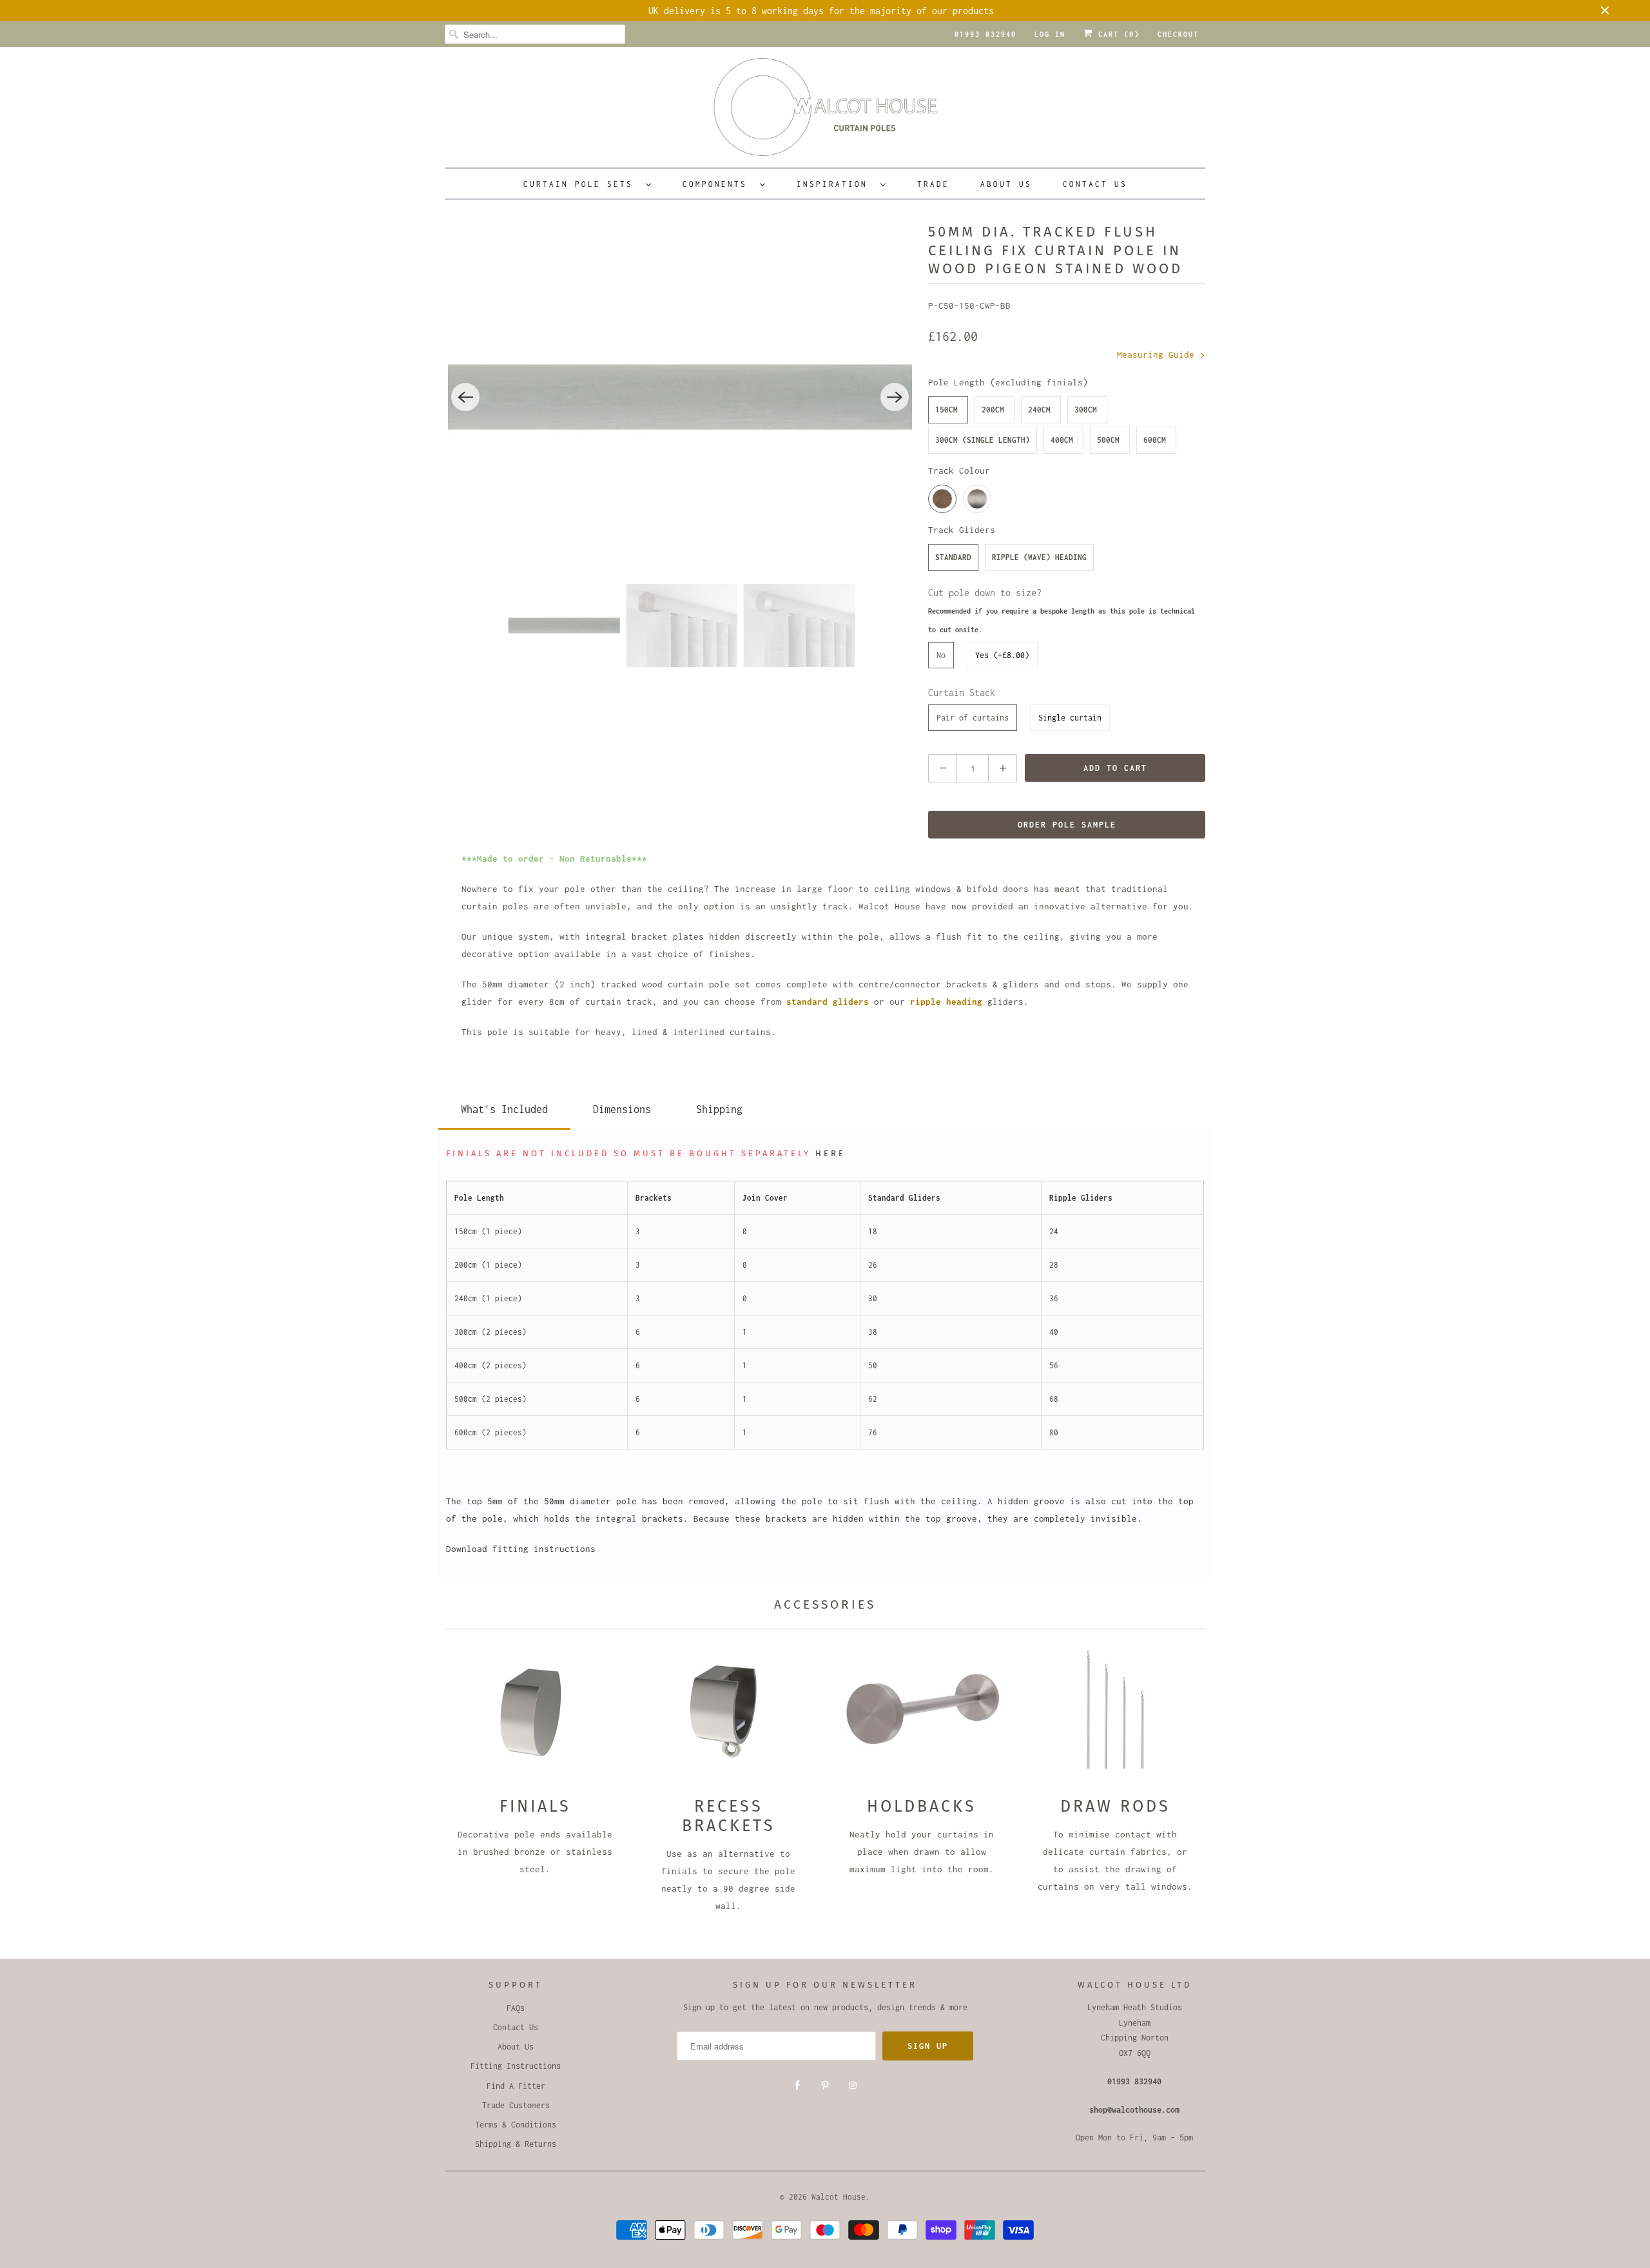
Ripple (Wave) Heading (1039, 557)
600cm (1155, 440)
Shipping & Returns (516, 2144)
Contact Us (1095, 184)
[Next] (895, 397)
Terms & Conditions (516, 2125)
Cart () (1116, 34)
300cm (1086, 410)
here (830, 1153)
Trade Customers (516, 2105)
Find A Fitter (516, 2086)
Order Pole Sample (1067, 825)
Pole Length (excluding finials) (1008, 382)
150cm (946, 410)
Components (718, 184)
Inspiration (835, 184)
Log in (1050, 34)
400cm (1062, 440)
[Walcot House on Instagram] (853, 2086)
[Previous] (465, 397)
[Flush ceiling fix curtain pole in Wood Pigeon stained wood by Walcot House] (680, 397)
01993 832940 (985, 34)
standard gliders (828, 1002)
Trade (933, 184)
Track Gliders (962, 530)
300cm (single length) (983, 440)
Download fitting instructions (521, 1549)
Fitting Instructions (516, 2066)
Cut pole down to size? (1062, 610)
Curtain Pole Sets (581, 184)
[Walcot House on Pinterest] (825, 2086)
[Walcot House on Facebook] (797, 2086)
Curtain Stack (962, 693)
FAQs (516, 2008)
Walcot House (839, 2197)
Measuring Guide (1158, 354)
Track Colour (959, 470)
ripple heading (946, 1002)
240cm (1039, 410)
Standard (953, 557)
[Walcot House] (825, 111)
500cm (1108, 440)
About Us (1006, 184)
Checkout (1178, 34)
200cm (993, 410)
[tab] (504, 1107)
